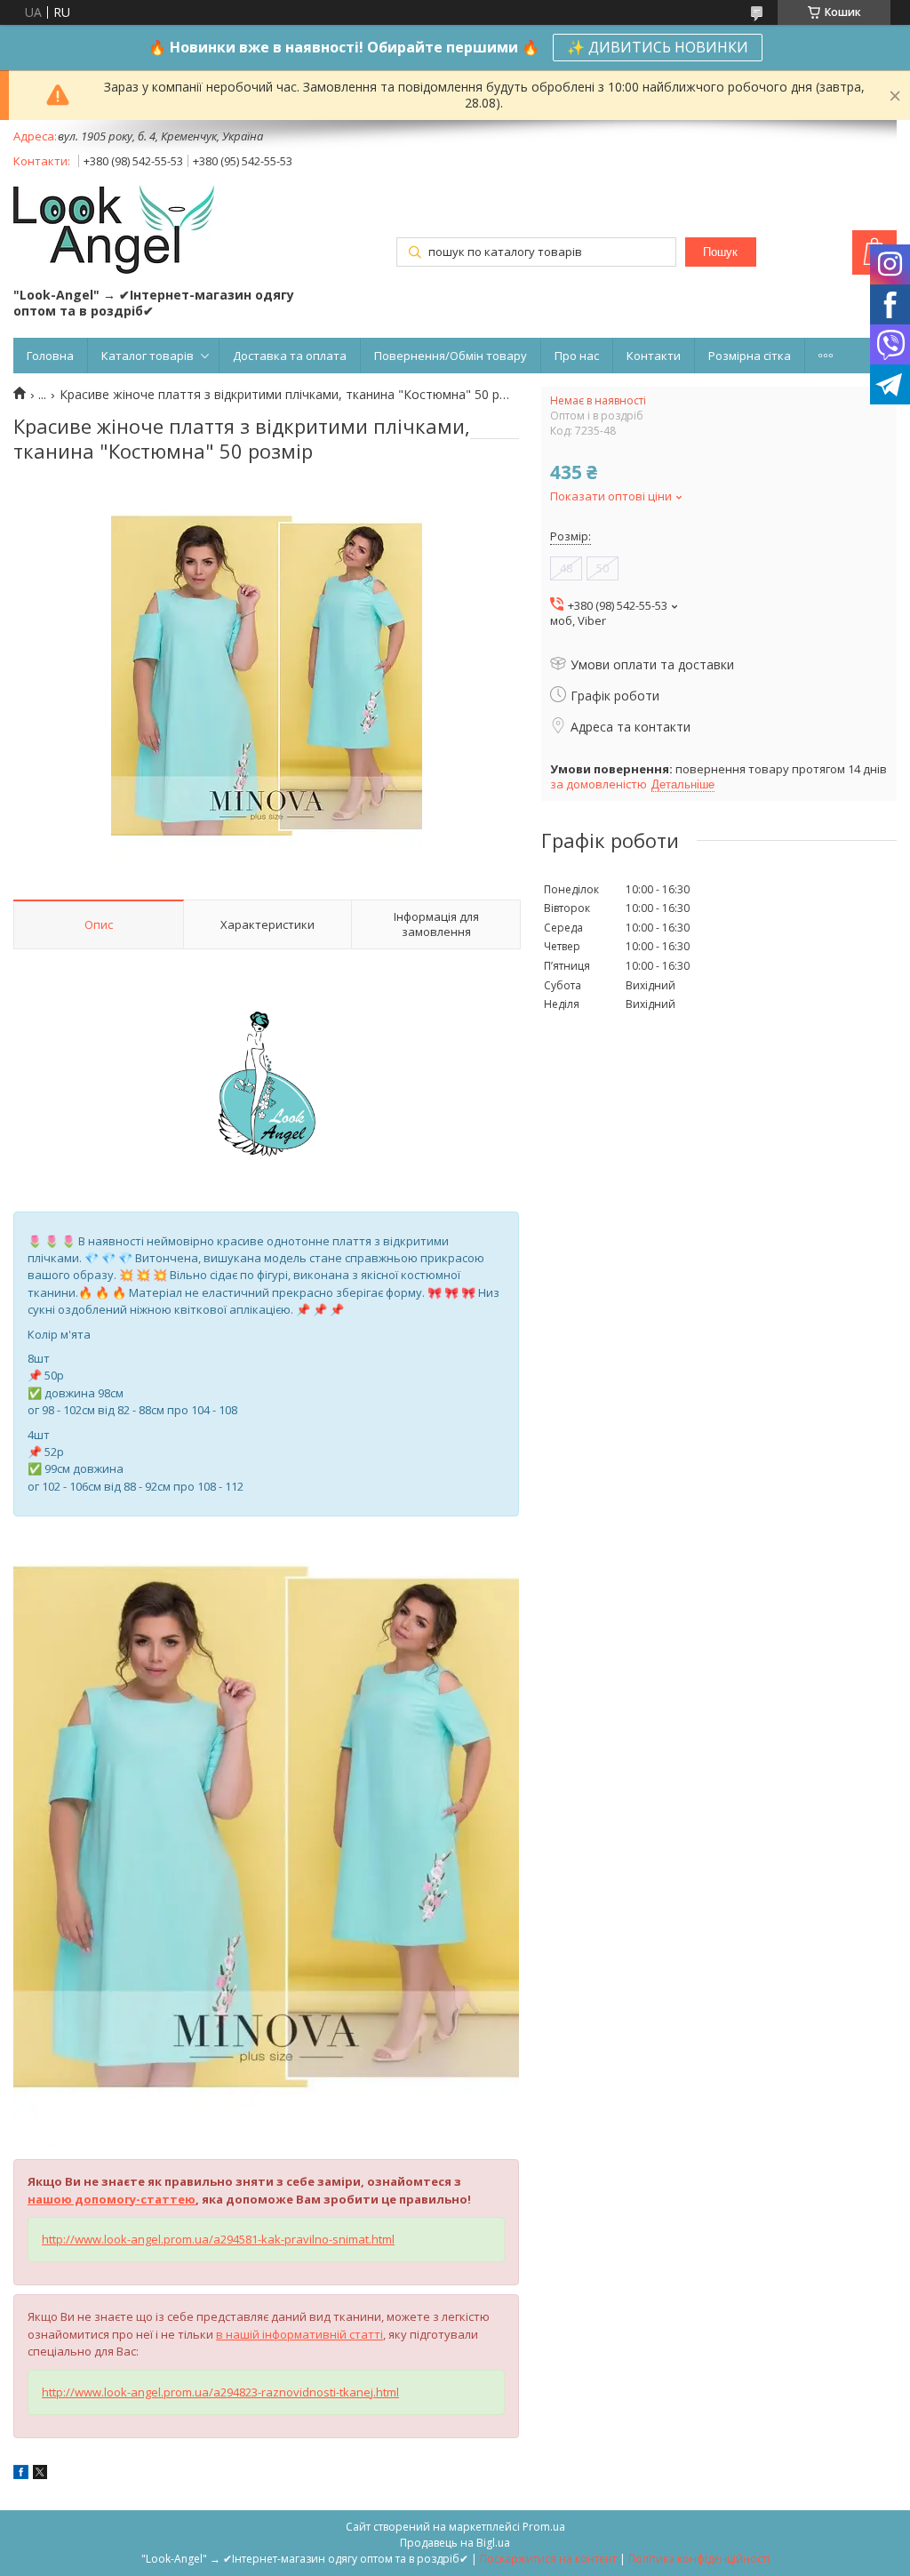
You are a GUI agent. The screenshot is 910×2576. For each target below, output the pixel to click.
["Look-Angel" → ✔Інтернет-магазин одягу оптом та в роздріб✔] (114, 231)
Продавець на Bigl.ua (455, 2543)
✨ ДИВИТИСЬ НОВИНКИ (658, 47)
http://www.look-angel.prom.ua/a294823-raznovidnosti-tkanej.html (220, 2392)
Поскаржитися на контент (548, 2559)
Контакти (654, 356)
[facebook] (21, 2474)
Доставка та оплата (290, 356)
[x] (40, 2474)
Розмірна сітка (750, 356)
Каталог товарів (148, 356)
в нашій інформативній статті (299, 2334)
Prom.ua (544, 2527)
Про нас (577, 356)
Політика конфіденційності (699, 2559)
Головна (50, 356)
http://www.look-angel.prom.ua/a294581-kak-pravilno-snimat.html (218, 2239)
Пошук (720, 252)
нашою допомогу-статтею (112, 2199)
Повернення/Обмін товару (451, 356)
